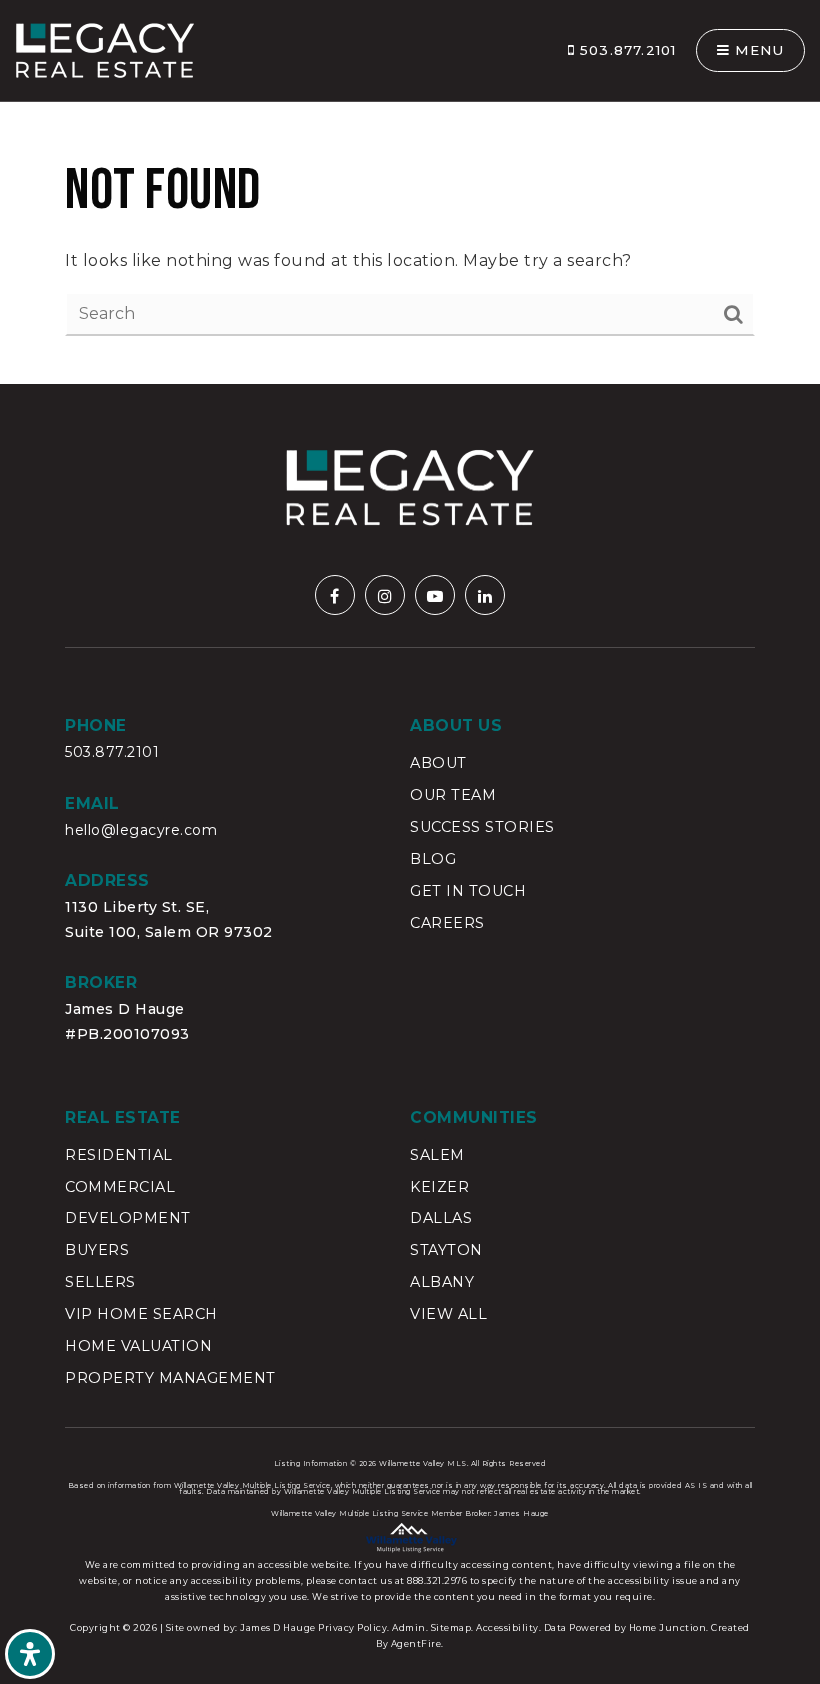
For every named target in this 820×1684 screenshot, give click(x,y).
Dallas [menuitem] (441, 1218)
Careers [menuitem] (447, 923)
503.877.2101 (626, 50)
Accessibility (507, 1627)
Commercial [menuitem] (120, 1187)
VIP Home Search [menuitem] (141, 1314)
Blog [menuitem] (433, 859)
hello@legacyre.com (141, 830)
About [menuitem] (438, 763)
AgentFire (416, 1643)
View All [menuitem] (448, 1314)
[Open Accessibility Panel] (30, 1654)
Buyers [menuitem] (97, 1250)
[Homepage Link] (105, 49)
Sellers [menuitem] (100, 1282)
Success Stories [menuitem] (482, 827)
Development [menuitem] (128, 1218)
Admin (409, 1627)
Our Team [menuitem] (453, 795)
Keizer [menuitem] (439, 1187)
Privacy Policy (352, 1627)
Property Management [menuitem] (170, 1378)
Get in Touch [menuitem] (468, 891)
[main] (410, 192)
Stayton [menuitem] (446, 1250)
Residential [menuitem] (119, 1155)
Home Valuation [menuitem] (138, 1346)
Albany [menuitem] (442, 1282)
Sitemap (451, 1627)
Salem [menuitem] (437, 1155)
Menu (757, 50)
